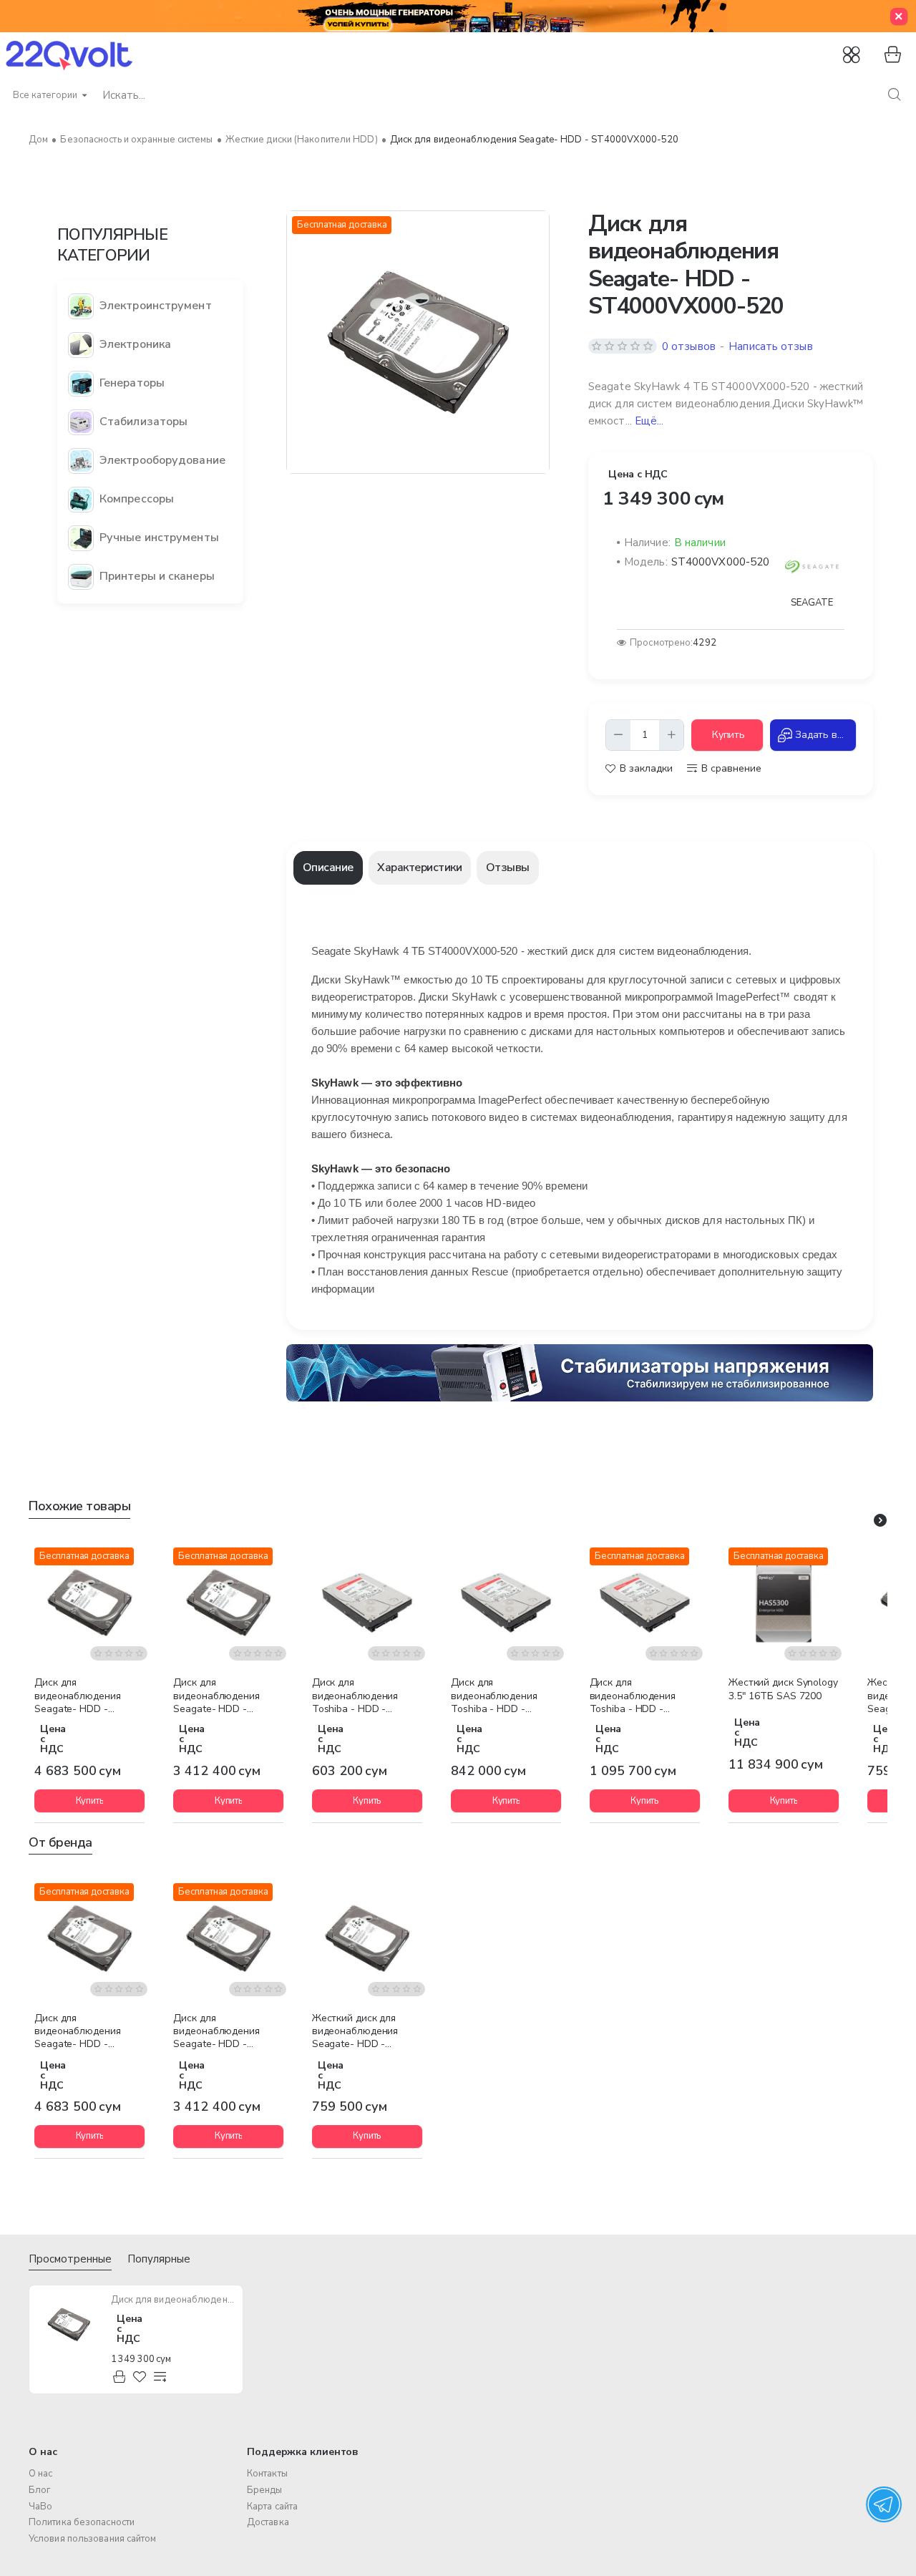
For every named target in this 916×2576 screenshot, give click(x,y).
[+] (671, 735)
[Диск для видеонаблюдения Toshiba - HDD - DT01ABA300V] (645, 1603)
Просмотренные (70, 2259)
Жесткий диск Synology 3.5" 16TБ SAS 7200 (783, 1689)
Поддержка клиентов (303, 2452)
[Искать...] (894, 95)
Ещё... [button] (649, 421)
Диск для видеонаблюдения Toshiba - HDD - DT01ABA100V (355, 1696)
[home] (38, 140)
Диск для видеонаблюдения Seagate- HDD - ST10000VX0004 (78, 1696)
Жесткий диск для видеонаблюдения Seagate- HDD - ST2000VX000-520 (356, 2032)
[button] (727, 735)
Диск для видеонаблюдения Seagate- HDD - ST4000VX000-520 (173, 2300)
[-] (618, 735)
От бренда (60, 1843)
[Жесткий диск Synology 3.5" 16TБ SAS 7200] (784, 1603)
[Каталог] (853, 55)
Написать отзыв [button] (770, 346)
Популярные (159, 2259)
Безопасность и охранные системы (136, 140)
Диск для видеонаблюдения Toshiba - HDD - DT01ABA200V (494, 1696)
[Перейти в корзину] (891, 55)
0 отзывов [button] (689, 346)
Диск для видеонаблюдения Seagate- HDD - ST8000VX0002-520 (220, 1696)
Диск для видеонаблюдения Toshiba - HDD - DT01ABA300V (633, 1696)
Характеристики (419, 867)
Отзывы (508, 867)
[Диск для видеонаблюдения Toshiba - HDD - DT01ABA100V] (367, 1603)
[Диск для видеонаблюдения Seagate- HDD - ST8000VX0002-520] (228, 1603)
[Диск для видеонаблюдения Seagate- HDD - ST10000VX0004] (89, 1603)
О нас (43, 2452)
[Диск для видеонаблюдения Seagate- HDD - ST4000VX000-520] (69, 2325)
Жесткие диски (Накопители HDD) (302, 140)
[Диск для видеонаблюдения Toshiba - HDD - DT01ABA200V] (506, 1603)
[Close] (899, 16)
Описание (328, 867)
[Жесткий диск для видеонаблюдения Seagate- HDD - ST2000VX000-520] (367, 1938)
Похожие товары (79, 1506)
